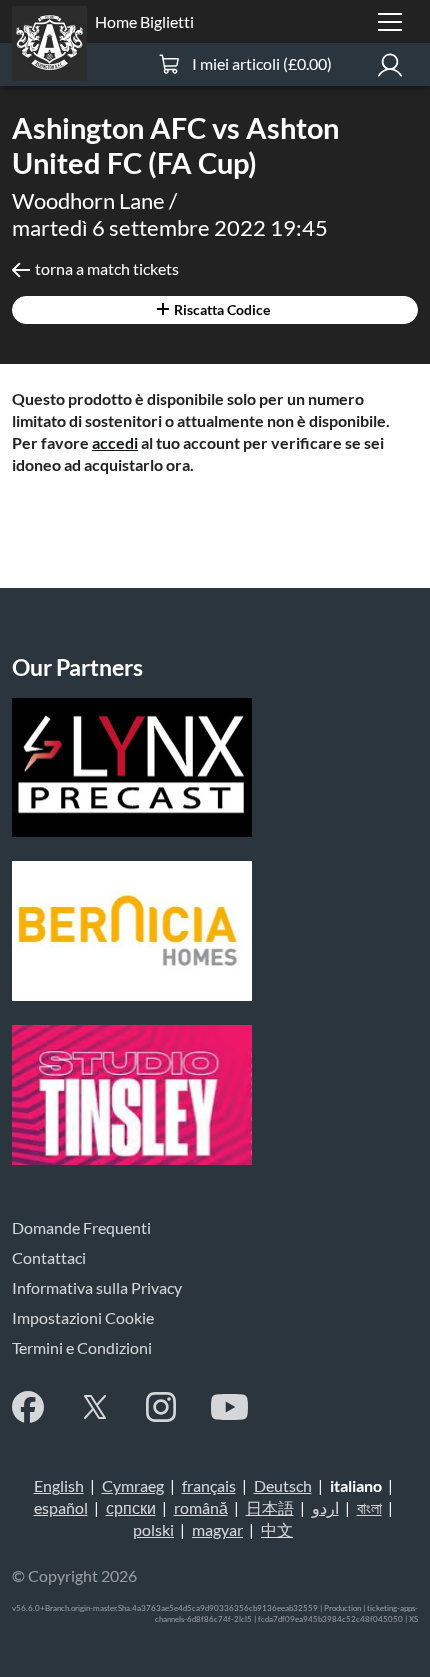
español (61, 1507)
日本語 (270, 1507)
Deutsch (283, 1485)
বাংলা (369, 1507)
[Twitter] (95, 1407)
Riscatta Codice (220, 309)
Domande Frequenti (81, 1227)
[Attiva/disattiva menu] (390, 22)
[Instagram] (161, 1407)
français (209, 1485)
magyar (217, 1529)
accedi (115, 442)
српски (131, 1507)
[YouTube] (229, 1407)
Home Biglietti (144, 21)
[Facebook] (28, 1407)
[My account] (390, 64)
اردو (325, 1507)
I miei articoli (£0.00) (262, 63)
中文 (277, 1529)
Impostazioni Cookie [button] (83, 1317)
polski (153, 1529)
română (201, 1507)
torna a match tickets (107, 268)
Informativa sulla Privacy (97, 1287)
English (59, 1485)
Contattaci (49, 1257)
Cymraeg (133, 1485)
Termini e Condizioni (82, 1347)
